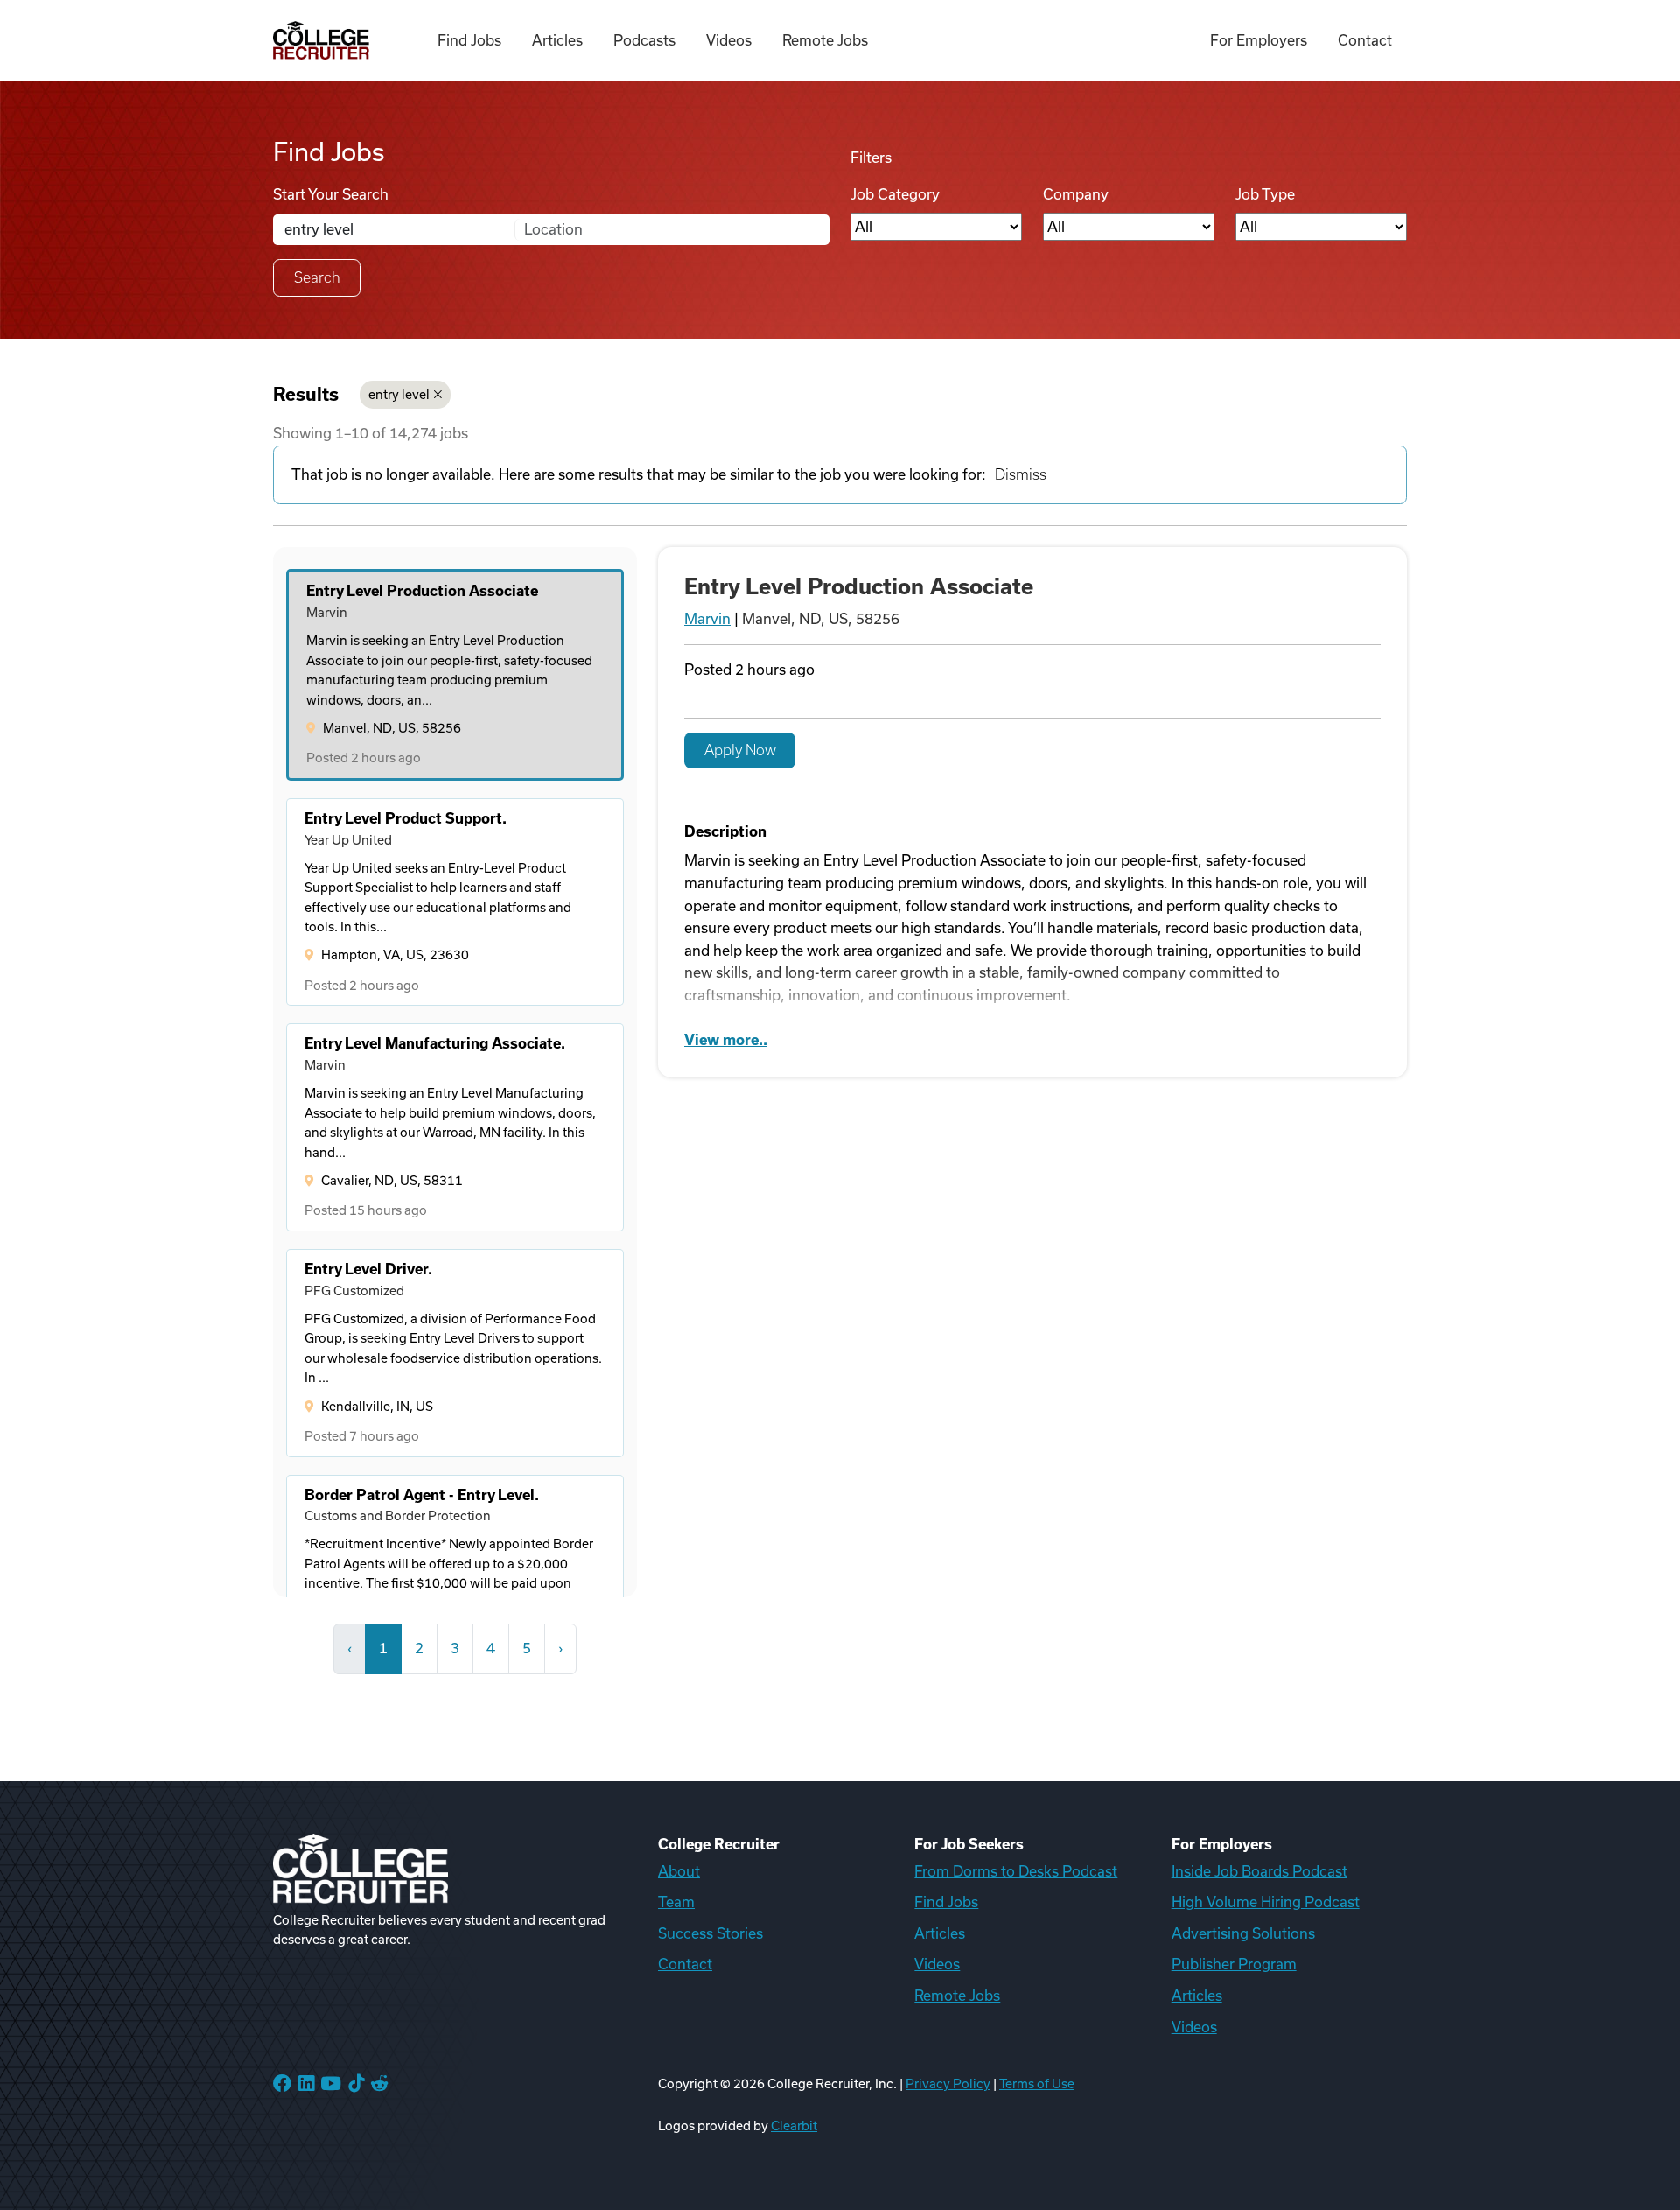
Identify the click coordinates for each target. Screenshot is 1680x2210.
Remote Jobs (825, 40)
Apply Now (740, 750)
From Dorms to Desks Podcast (1016, 1871)
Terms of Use (1037, 2084)
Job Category (895, 194)
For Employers (1259, 40)
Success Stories (710, 1933)
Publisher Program (1234, 1964)
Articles (557, 40)
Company (1076, 194)
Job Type (1265, 194)
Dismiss (1021, 474)
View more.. (726, 1040)
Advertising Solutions (1243, 1933)
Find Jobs (469, 40)
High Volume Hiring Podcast (1266, 1902)
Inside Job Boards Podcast (1260, 1871)
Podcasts (644, 40)
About (679, 1871)
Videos (729, 40)
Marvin (707, 619)
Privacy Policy (948, 2084)
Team (676, 1902)
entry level (399, 395)
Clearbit (794, 2126)
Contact (1365, 40)
